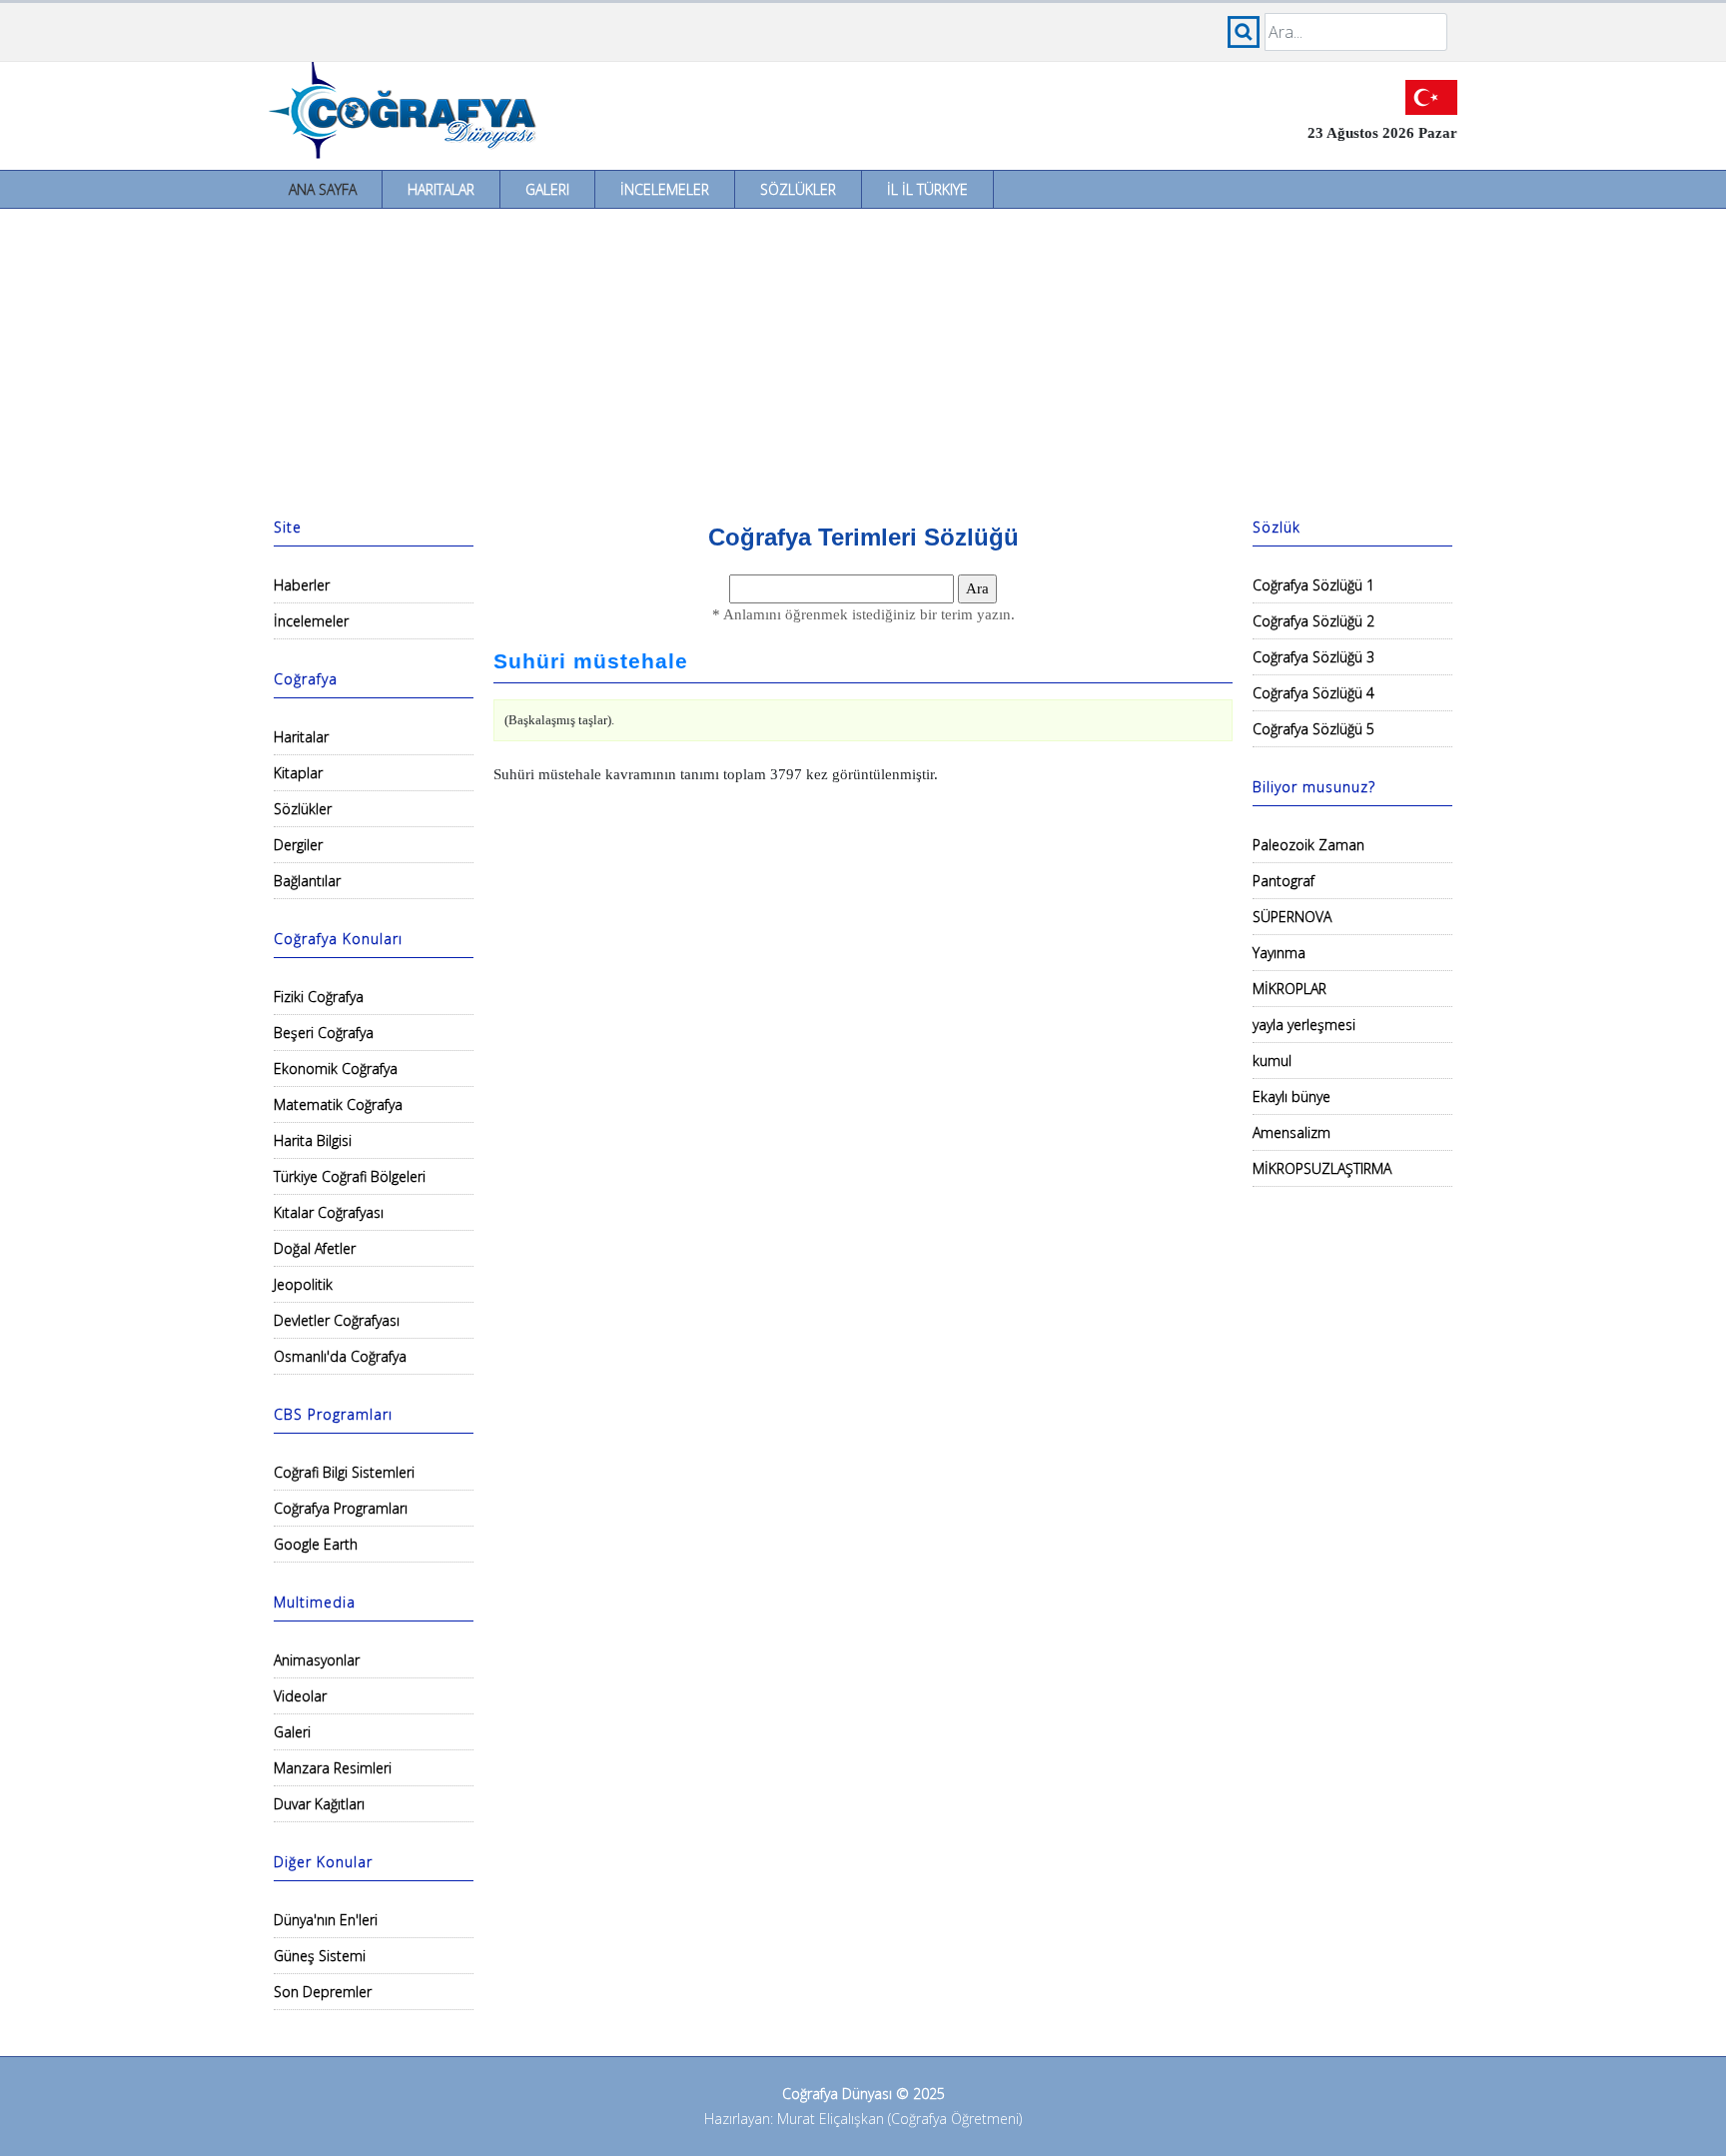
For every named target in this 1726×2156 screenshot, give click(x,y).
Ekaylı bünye (1292, 1096)
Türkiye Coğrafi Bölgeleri (350, 1176)
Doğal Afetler (315, 1248)
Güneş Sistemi (320, 1956)
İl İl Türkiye (927, 189)
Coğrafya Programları (341, 1508)
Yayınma (1279, 953)
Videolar (300, 1696)
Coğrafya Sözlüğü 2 (1313, 621)
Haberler (302, 585)
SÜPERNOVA (1292, 917)
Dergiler (298, 845)
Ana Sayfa (323, 189)
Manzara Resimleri (333, 1768)
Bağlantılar (307, 881)
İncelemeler (665, 189)
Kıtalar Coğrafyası (329, 1212)
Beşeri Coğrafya (324, 1033)
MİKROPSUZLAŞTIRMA (1322, 1168)
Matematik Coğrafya (338, 1104)
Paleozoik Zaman (1308, 845)
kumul (1272, 1061)
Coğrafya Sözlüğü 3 (1313, 657)
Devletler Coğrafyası (337, 1320)
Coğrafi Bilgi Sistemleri (344, 1472)
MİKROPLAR (1290, 989)
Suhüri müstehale (591, 661)
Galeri (547, 189)
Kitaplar (298, 773)
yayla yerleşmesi (1304, 1025)
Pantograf (1284, 881)
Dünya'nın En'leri (326, 1920)
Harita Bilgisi (313, 1140)
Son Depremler (323, 1992)
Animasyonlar (317, 1660)
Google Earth (316, 1544)
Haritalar (441, 189)
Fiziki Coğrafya (319, 997)
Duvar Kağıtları (319, 1804)
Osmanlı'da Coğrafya (340, 1356)
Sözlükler (798, 189)
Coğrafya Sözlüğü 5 (1313, 729)
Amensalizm (1292, 1132)
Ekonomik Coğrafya (336, 1069)
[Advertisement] (863, 359)
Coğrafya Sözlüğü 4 (1313, 693)
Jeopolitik (303, 1284)
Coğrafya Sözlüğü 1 (1313, 585)
